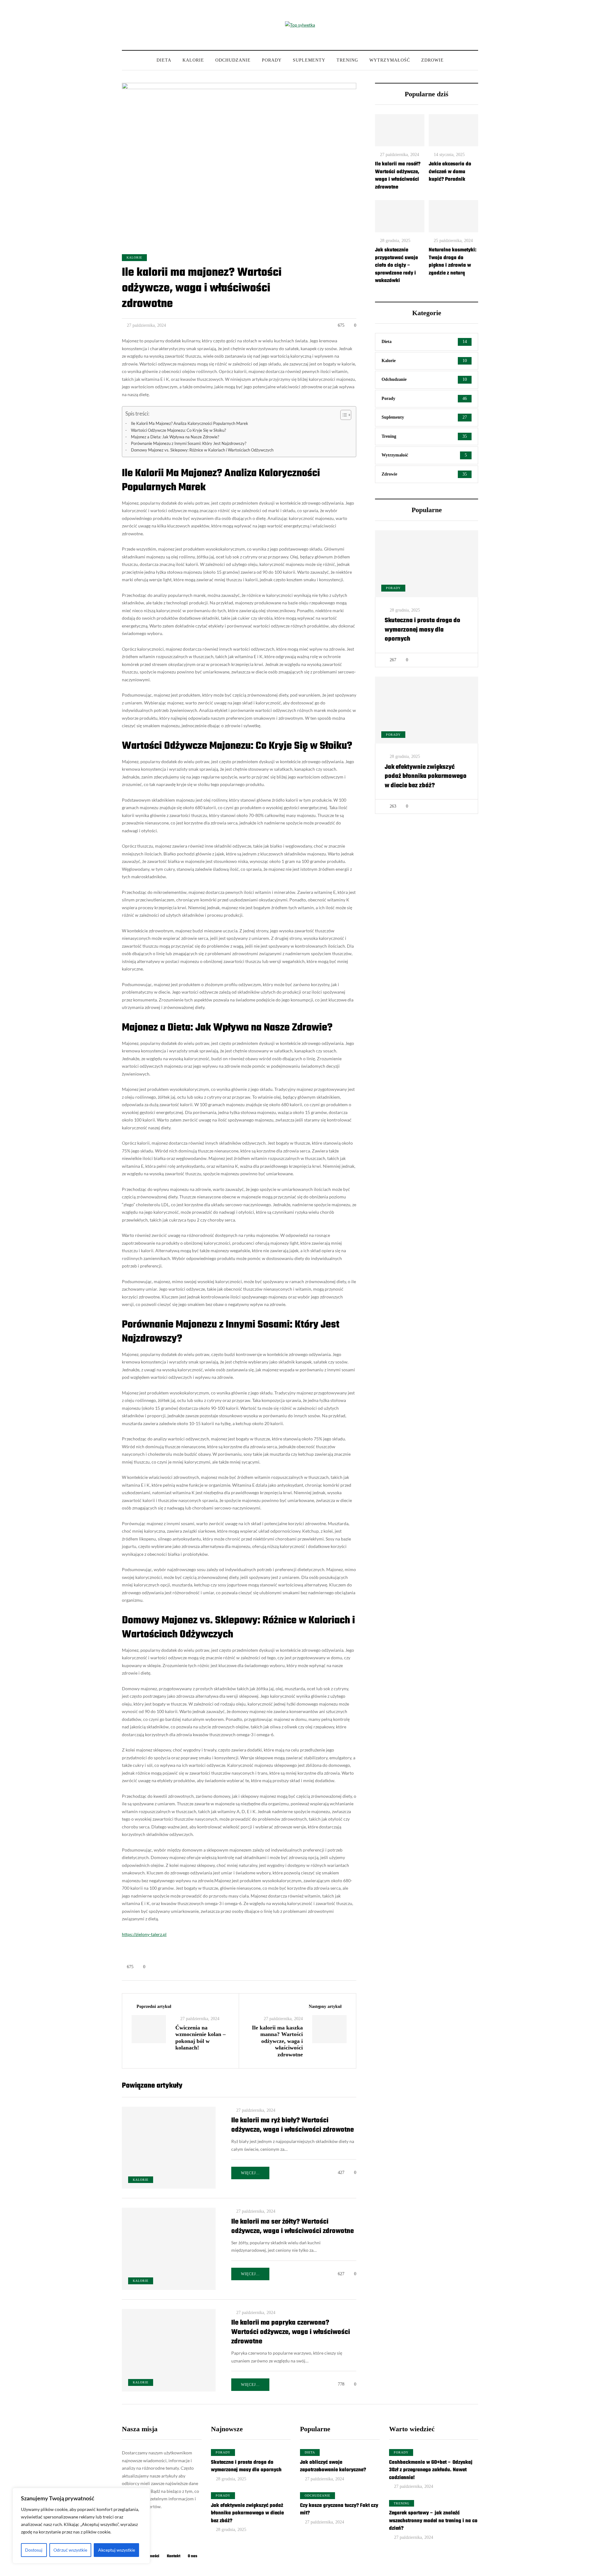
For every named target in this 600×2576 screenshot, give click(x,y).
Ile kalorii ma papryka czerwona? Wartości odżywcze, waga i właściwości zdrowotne (291, 2332)
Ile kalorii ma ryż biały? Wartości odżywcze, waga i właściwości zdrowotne (292, 2125)
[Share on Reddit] (91, 1991)
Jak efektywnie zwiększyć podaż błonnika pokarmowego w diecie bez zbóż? (426, 776)
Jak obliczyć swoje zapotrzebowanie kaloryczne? (333, 2466)
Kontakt (174, 2556)
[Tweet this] (91, 1960)
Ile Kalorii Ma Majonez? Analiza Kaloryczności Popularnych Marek (190, 423)
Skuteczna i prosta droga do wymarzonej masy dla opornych (422, 630)
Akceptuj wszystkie (117, 2550)
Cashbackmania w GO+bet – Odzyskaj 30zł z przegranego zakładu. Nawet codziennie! (431, 2470)
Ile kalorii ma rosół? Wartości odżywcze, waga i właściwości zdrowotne (398, 176)
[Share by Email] (91, 2007)
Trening (347, 60)
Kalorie (193, 60)
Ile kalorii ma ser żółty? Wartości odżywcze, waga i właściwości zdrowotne (292, 2226)
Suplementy (309, 60)
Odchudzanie (233, 60)
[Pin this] (91, 1976)
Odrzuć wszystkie (70, 2550)
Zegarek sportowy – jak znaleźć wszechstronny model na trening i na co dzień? (433, 2521)
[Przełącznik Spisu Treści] (343, 415)
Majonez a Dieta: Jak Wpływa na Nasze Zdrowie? (175, 437)
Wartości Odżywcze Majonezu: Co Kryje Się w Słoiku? (178, 430)
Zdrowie (432, 60)
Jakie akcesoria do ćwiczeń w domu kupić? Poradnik (450, 172)
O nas (192, 2556)
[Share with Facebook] (91, 1944)
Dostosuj (34, 2550)
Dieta (164, 60)
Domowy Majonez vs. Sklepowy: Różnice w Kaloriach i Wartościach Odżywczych (202, 450)
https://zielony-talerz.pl (144, 1934)
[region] (81, 2526)
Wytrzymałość (390, 60)
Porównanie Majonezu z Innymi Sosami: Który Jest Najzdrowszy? (189, 444)
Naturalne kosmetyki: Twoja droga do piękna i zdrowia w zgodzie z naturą (453, 262)
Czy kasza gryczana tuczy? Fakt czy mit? (339, 2510)
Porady (272, 60)
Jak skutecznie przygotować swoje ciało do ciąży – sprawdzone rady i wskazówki (396, 265)
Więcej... (250, 2173)
